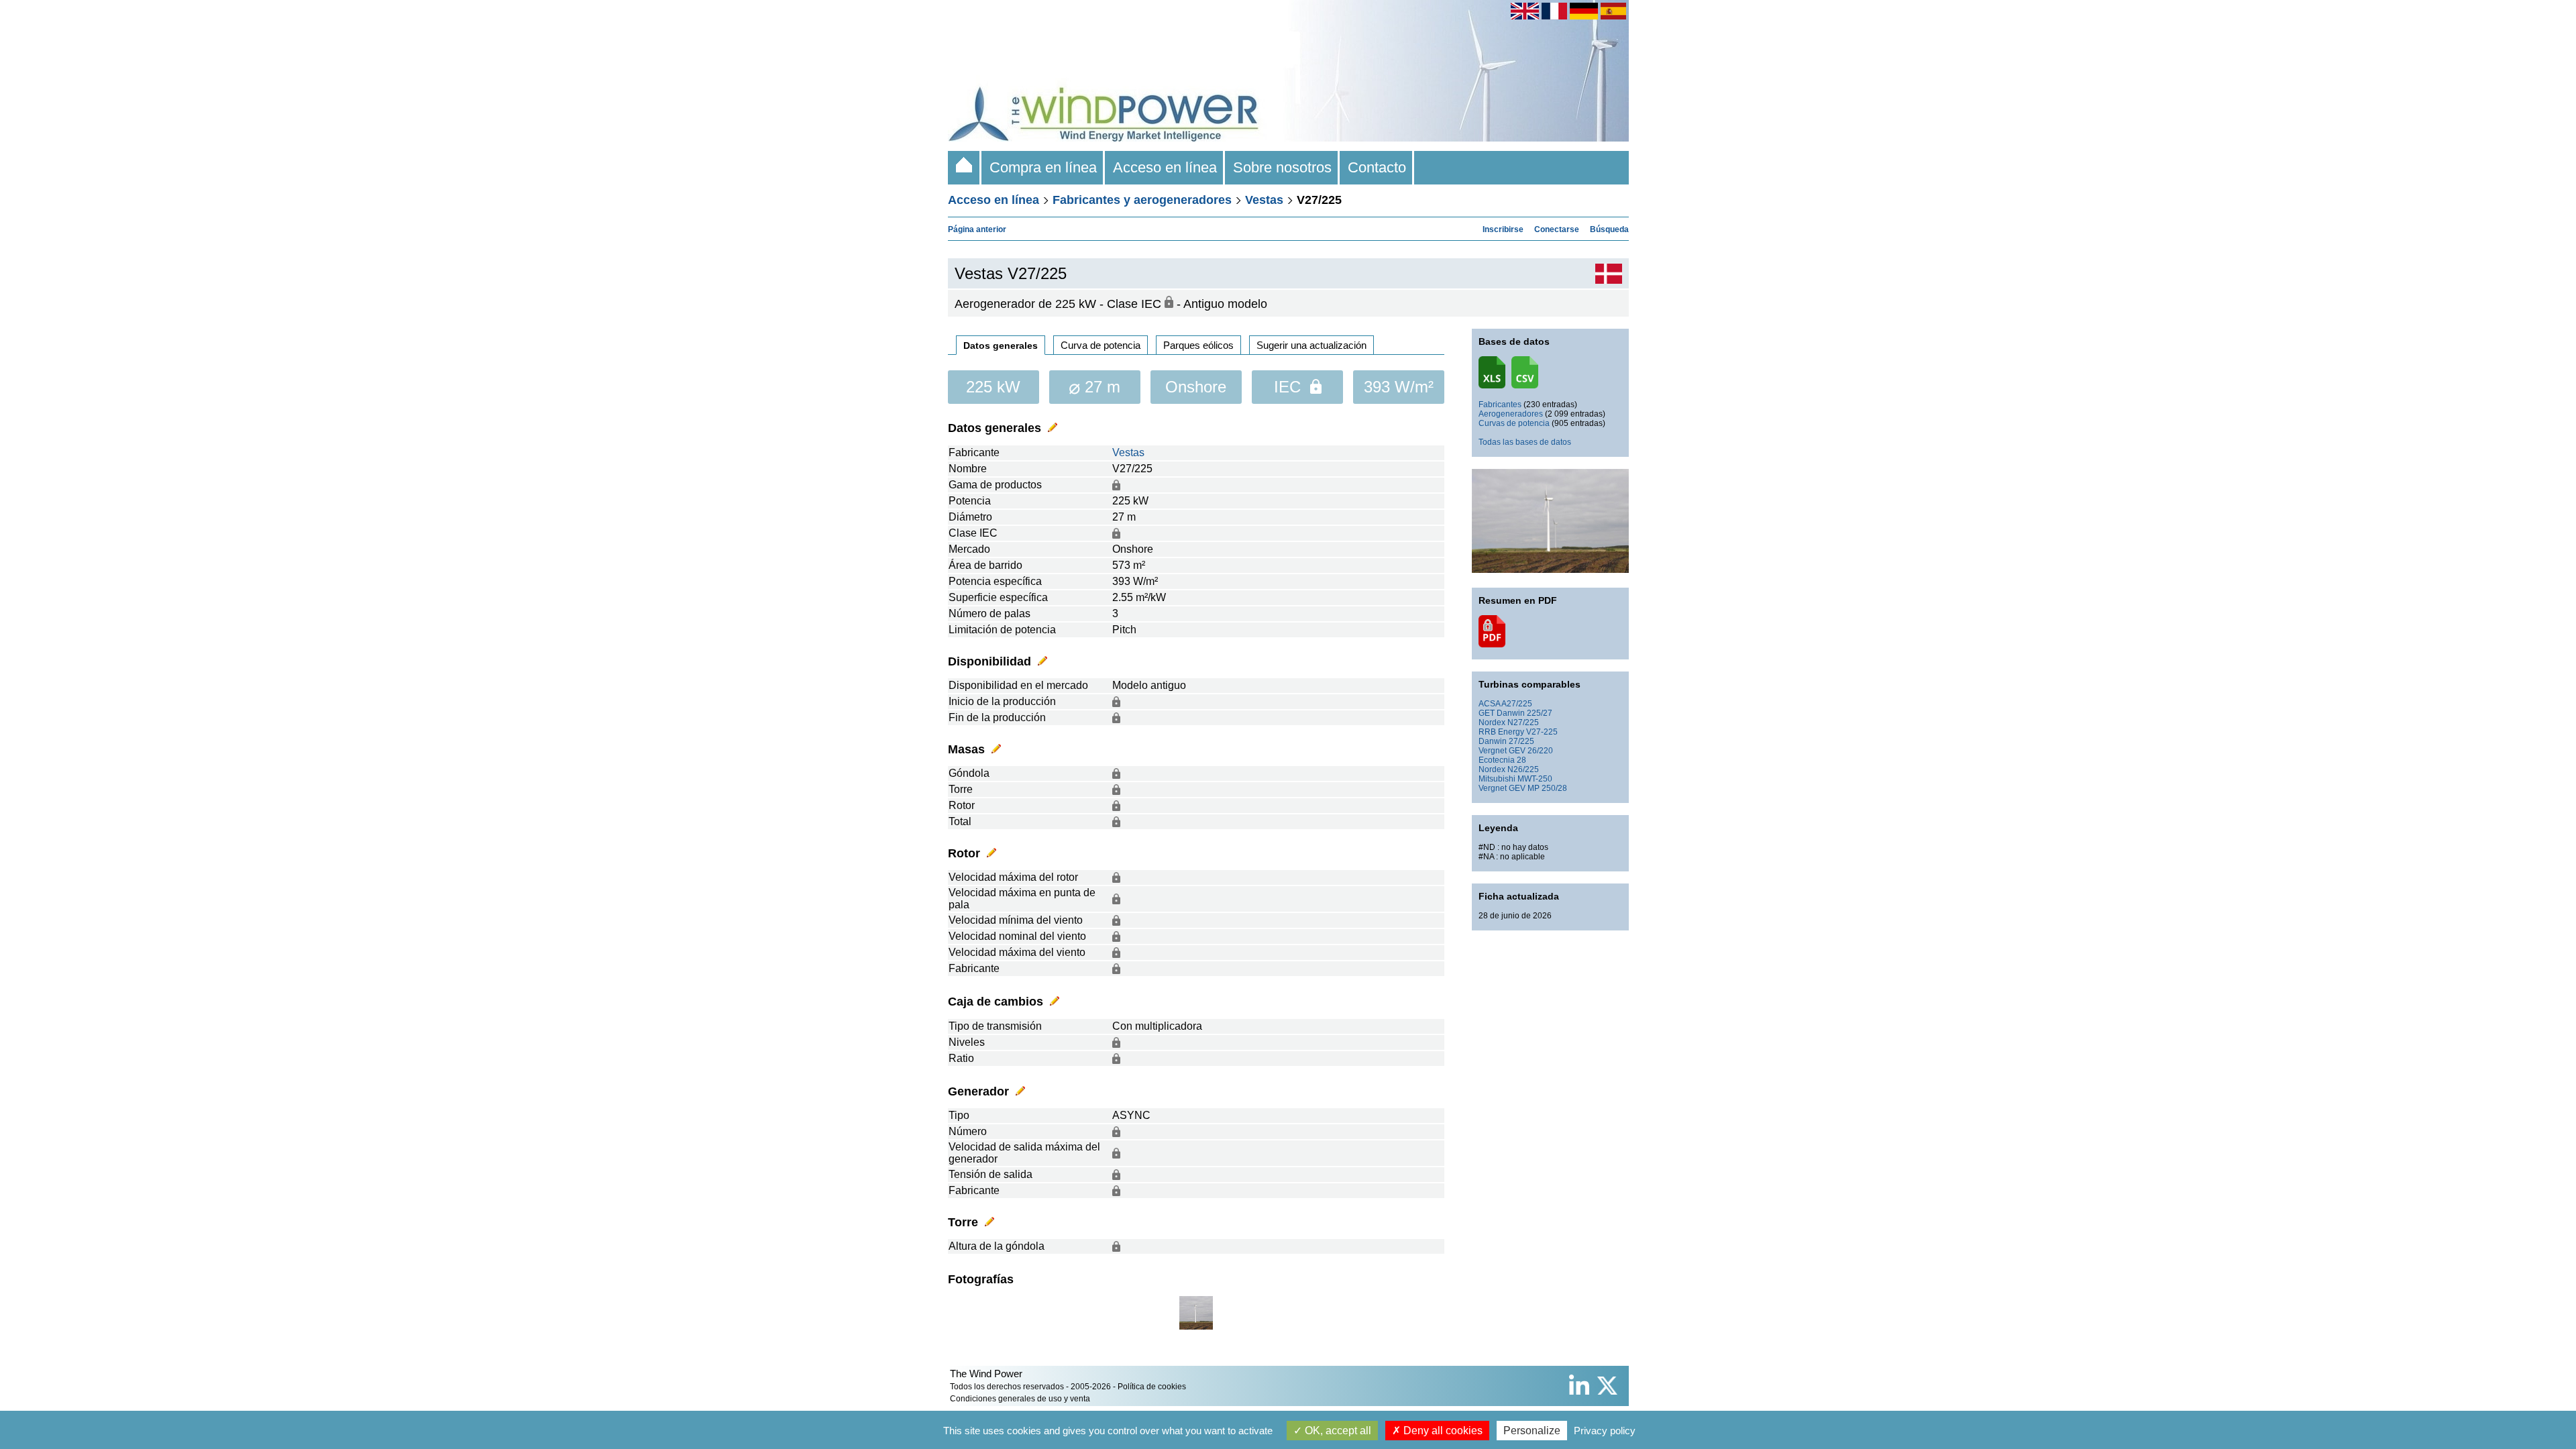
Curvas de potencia (1514, 423)
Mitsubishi (1497, 779)
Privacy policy (1605, 1431)
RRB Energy (1501, 732)
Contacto (1377, 167)
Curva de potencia (1101, 345)
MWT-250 (1535, 779)
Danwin (1493, 741)
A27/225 (1517, 704)
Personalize (1532, 1431)
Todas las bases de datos (1525, 442)
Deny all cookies (1442, 1431)
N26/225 (1523, 769)
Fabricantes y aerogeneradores (1142, 200)
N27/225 (1523, 722)
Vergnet (1493, 751)
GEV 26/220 (1531, 751)
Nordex (1492, 722)
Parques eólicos (1198, 345)
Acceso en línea (1165, 167)
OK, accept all (1337, 1431)
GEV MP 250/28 (1538, 788)
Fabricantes (1500, 405)
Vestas (1264, 200)
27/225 (1521, 741)
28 (1521, 760)
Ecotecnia (1497, 760)
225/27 (1540, 713)
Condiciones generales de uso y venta (1020, 1399)
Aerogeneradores (1511, 414)
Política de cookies (1152, 1387)
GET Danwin (1502, 713)
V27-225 (1542, 732)
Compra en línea (1043, 167)
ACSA (1489, 704)
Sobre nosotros (1282, 167)
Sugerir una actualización (1311, 345)
